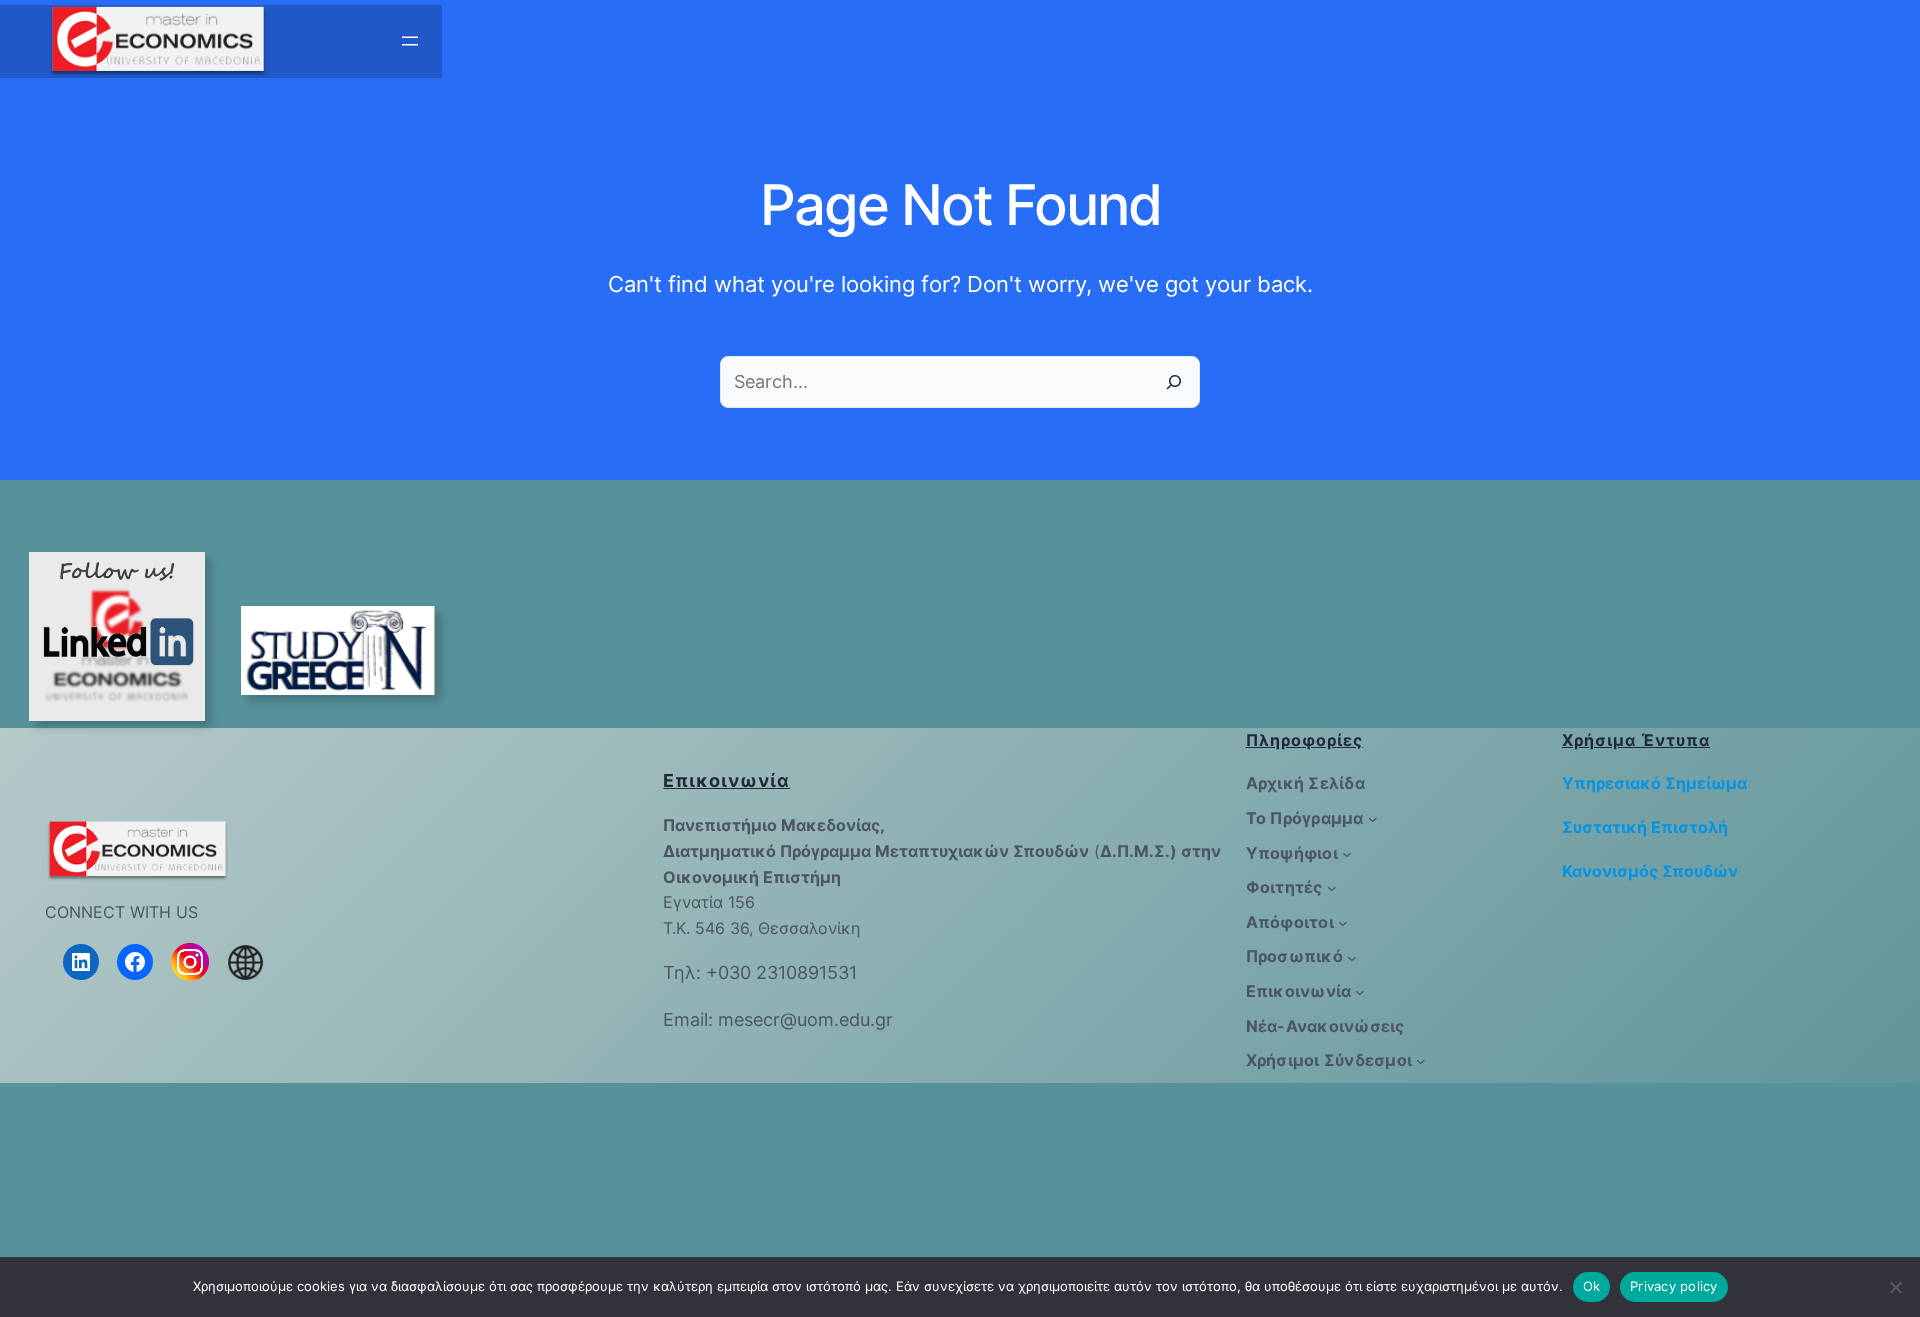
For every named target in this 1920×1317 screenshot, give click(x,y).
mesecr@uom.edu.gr (805, 1019)
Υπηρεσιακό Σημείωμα (1654, 783)
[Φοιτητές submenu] (1332, 888)
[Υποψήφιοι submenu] (1347, 854)
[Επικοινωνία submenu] (1360, 992)
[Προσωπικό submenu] (1352, 957)
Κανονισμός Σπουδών (1650, 871)
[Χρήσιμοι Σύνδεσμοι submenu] (1421, 1061)
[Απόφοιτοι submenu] (1343, 923)
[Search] (1174, 382)
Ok (1592, 1286)
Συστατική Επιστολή (1645, 827)
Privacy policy (1674, 1286)
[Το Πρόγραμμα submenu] (1373, 819)
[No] (1895, 1287)
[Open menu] (410, 41)
